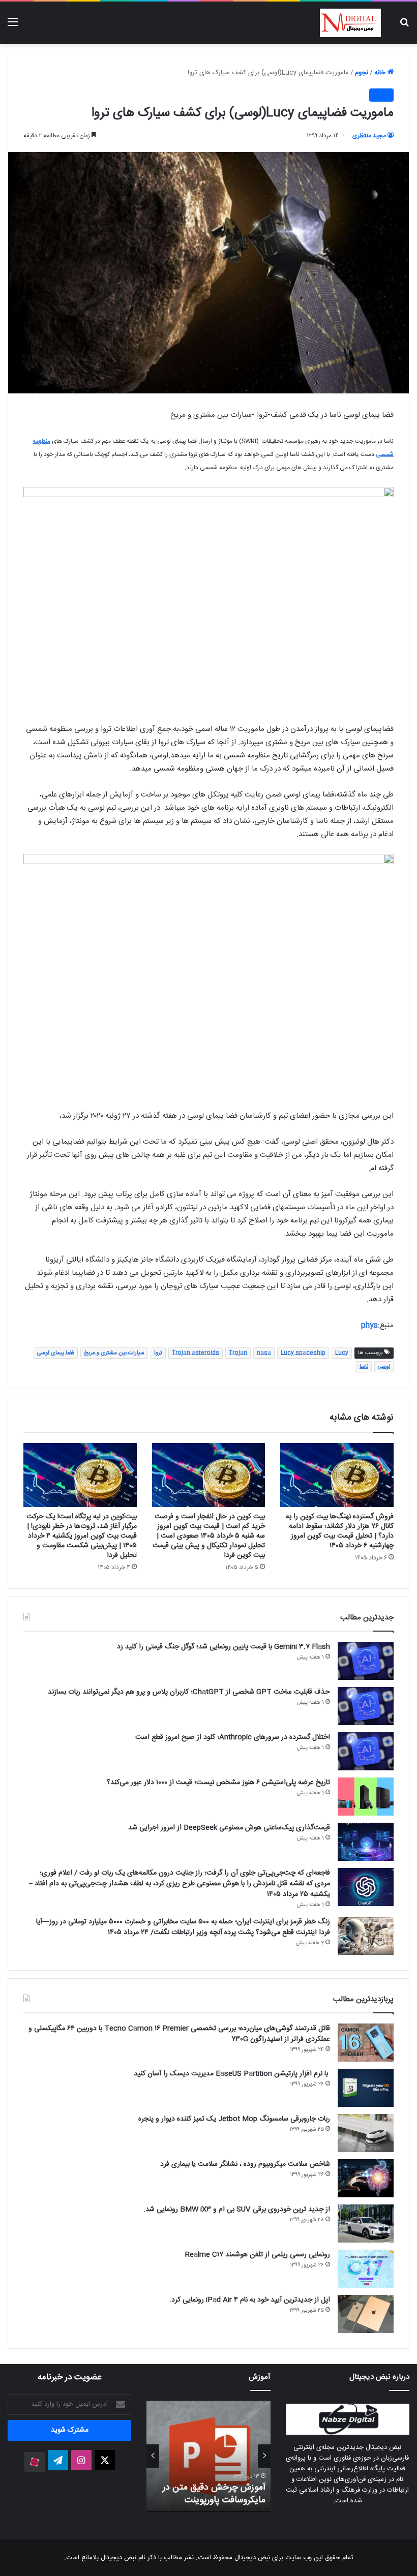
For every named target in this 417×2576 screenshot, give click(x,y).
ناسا (364, 1367)
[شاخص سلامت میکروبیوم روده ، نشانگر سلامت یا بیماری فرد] (366, 2178)
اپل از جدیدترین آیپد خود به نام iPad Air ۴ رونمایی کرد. (250, 2300)
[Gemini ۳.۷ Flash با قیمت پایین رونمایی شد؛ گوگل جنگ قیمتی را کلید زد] (366, 1661)
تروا (158, 1353)
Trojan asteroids (196, 1353)
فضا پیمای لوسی (56, 1353)
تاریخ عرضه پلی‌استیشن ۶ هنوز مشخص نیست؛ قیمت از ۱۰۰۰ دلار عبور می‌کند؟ (218, 1783)
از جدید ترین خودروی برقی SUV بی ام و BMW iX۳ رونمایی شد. (237, 2210)
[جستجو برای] (404, 27)
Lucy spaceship (303, 1353)
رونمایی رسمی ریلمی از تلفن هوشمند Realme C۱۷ (258, 2255)
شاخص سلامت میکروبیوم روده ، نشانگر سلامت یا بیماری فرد (245, 2164)
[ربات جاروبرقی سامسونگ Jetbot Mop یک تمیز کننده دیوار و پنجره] (366, 2133)
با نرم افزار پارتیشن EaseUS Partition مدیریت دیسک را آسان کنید (232, 2074)
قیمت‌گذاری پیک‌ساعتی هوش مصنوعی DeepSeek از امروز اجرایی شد (229, 1828)
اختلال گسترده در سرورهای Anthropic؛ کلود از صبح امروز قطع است (233, 1737)
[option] (208, 2456)
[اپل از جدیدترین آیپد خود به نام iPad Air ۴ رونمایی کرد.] (366, 2314)
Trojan (238, 1353)
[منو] (13, 27)
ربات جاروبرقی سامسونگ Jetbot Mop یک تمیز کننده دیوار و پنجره (234, 2119)
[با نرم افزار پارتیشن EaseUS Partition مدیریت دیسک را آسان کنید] (366, 2088)
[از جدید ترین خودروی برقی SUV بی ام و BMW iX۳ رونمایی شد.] (366, 2224)
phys (369, 1325)
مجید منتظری (369, 136)
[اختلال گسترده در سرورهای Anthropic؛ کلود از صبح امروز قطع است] (366, 1751)
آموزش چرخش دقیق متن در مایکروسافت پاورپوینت (214, 2494)
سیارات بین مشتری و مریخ (114, 1353)
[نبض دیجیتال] (350, 23)
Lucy (342, 1353)
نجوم (362, 73)
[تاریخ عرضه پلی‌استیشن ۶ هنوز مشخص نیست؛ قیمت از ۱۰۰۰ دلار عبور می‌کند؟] (366, 1797)
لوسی (384, 1367)
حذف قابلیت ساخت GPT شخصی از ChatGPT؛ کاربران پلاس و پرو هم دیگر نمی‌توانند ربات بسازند (189, 1692)
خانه (381, 73)
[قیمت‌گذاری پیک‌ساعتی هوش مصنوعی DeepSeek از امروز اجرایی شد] (366, 1842)
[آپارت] (35, 2462)
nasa (264, 1353)
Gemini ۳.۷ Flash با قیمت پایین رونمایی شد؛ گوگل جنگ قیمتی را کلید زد (224, 1647)
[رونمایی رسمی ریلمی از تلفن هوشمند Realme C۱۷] (366, 2269)
